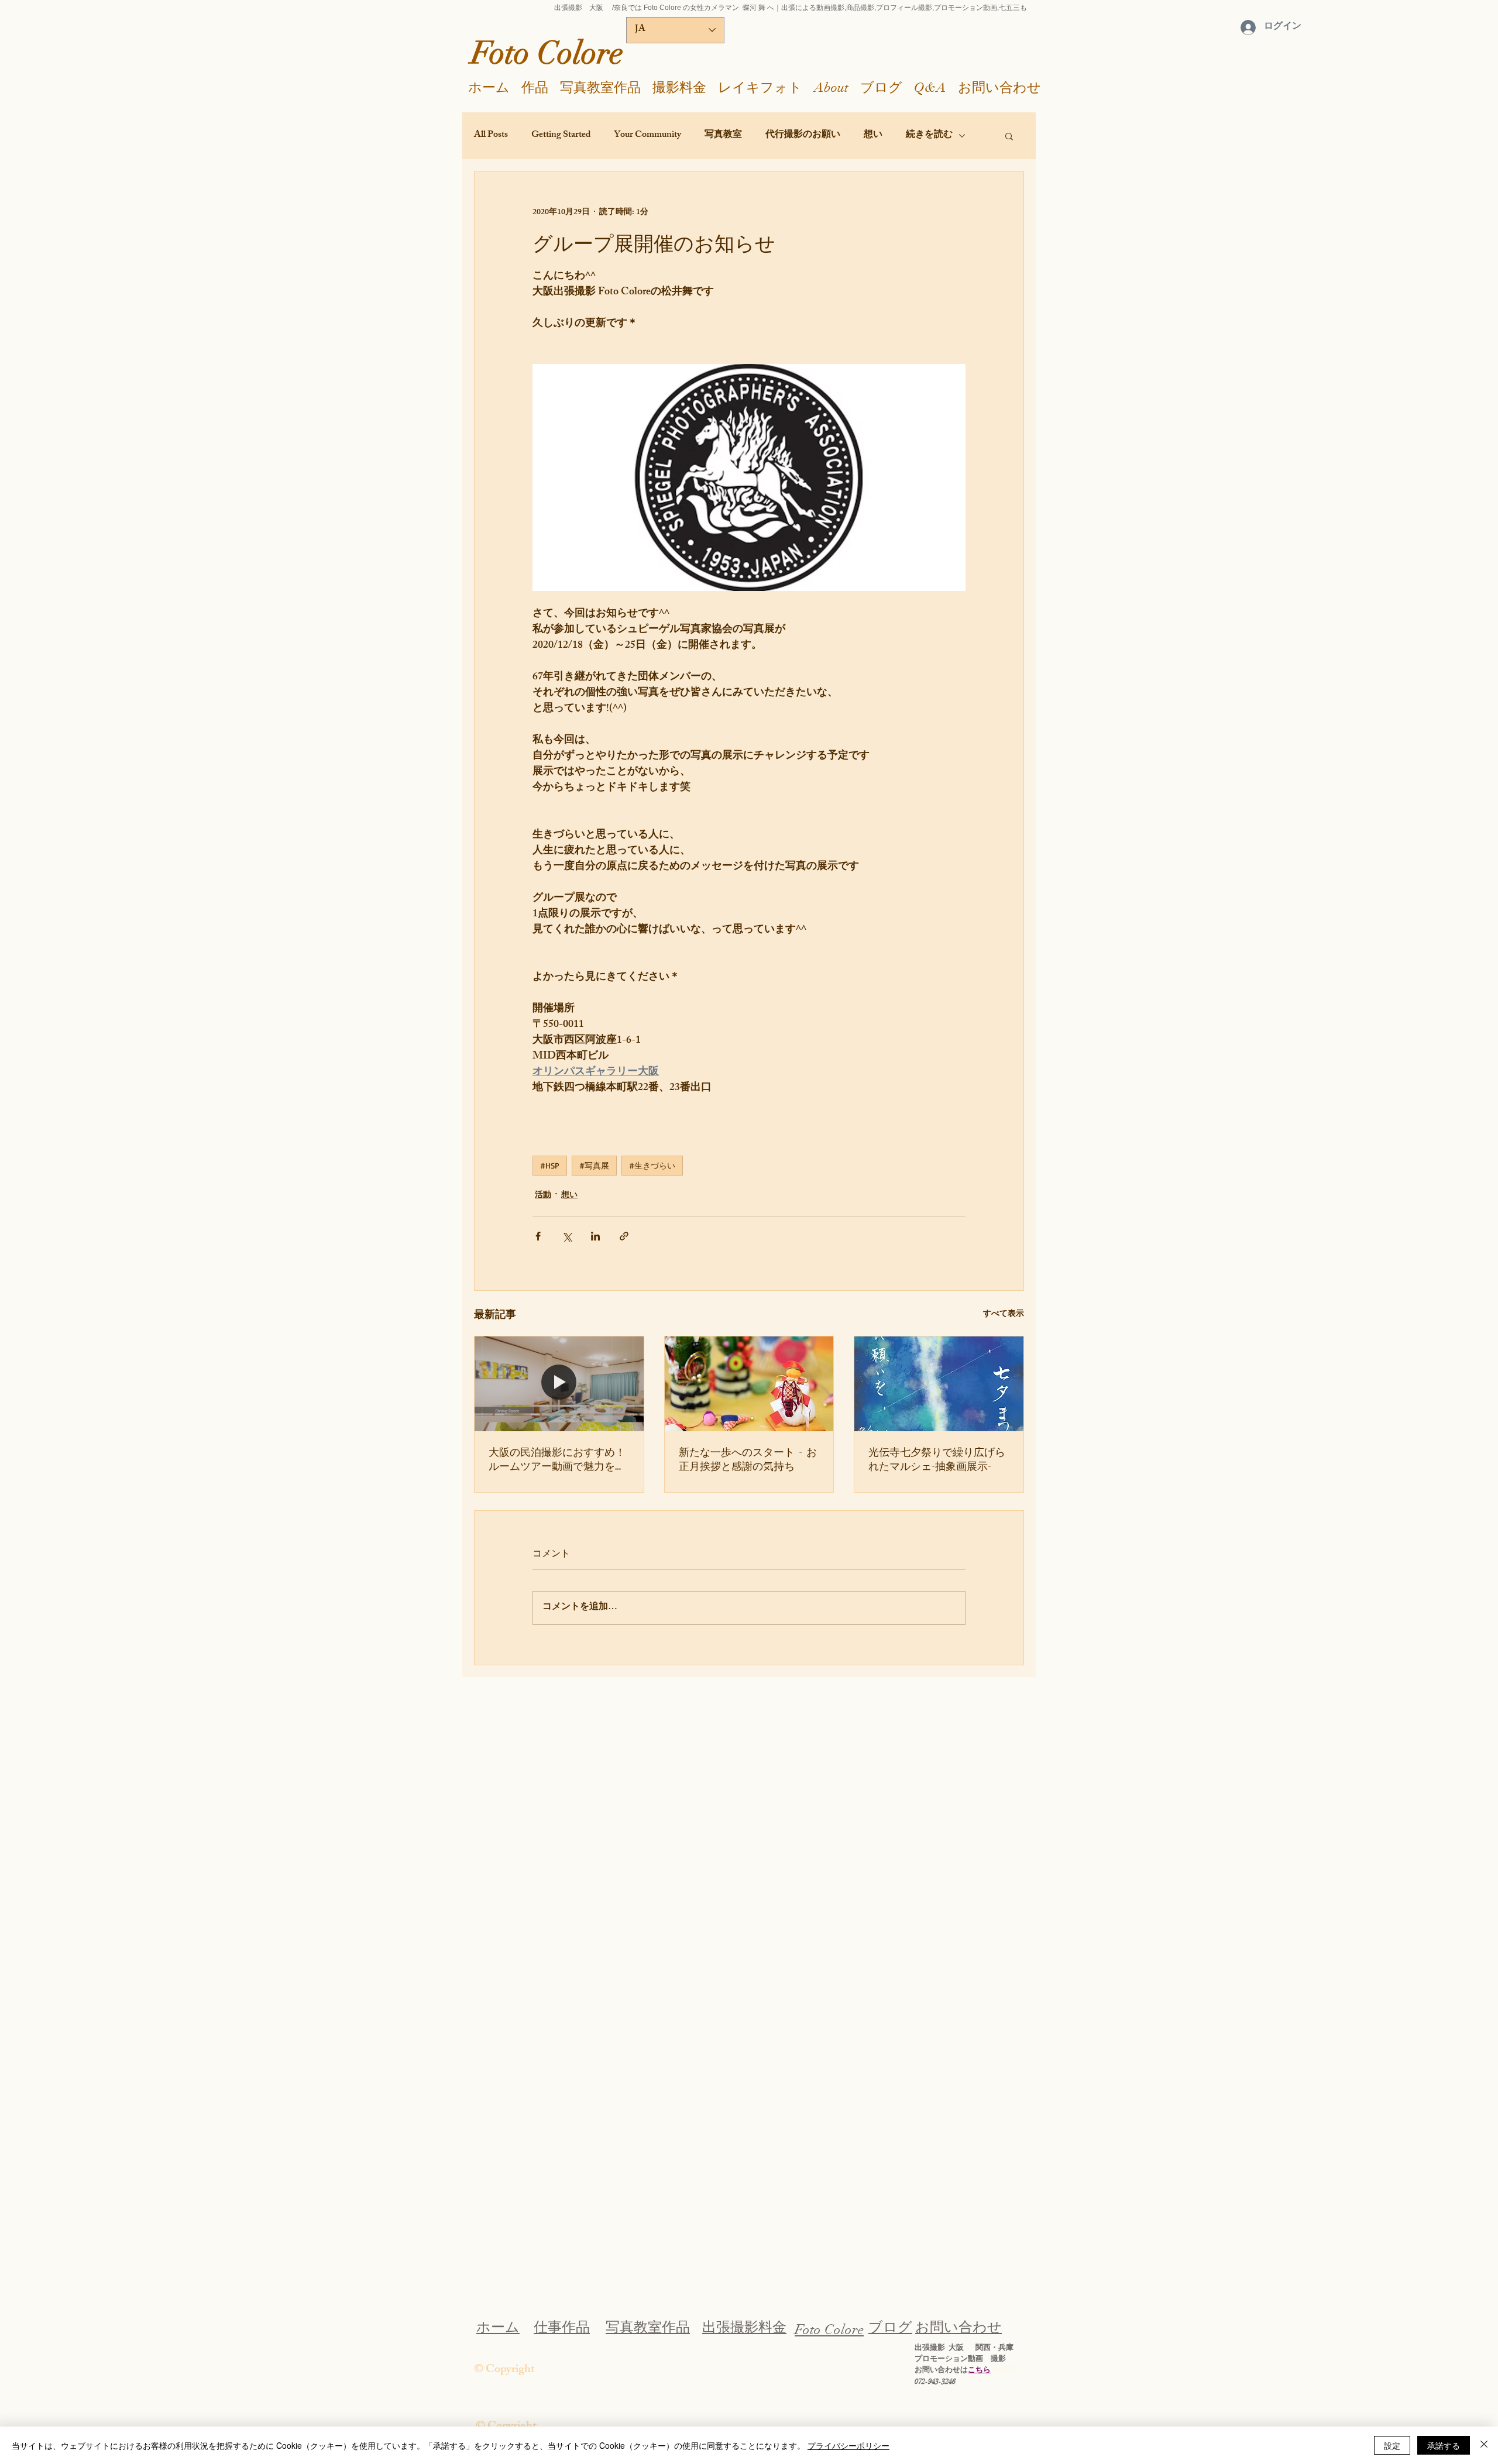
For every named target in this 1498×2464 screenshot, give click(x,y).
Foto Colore (547, 53)
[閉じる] (1484, 2445)
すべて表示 (1004, 1315)
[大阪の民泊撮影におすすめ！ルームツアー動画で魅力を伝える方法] (559, 1384)
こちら (979, 2370)
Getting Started (561, 136)
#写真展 (594, 1165)
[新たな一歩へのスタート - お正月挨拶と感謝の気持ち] (749, 1384)
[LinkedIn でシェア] (595, 1236)
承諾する (1444, 2445)
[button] (1009, 136)
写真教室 (723, 136)
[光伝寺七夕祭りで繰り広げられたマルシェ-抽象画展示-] (939, 1384)
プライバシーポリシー (848, 2445)
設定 (1392, 2445)
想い (873, 136)
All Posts (491, 136)
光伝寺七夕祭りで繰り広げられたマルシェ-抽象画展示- (937, 1459)
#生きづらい (652, 1165)
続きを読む (929, 136)
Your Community (647, 136)
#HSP (550, 1165)
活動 (543, 1196)
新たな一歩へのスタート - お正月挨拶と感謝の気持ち (748, 1459)
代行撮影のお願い (803, 136)
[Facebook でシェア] (538, 1236)
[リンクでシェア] (624, 1236)
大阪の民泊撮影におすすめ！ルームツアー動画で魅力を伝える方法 (557, 1459)
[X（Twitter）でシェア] (567, 1236)
